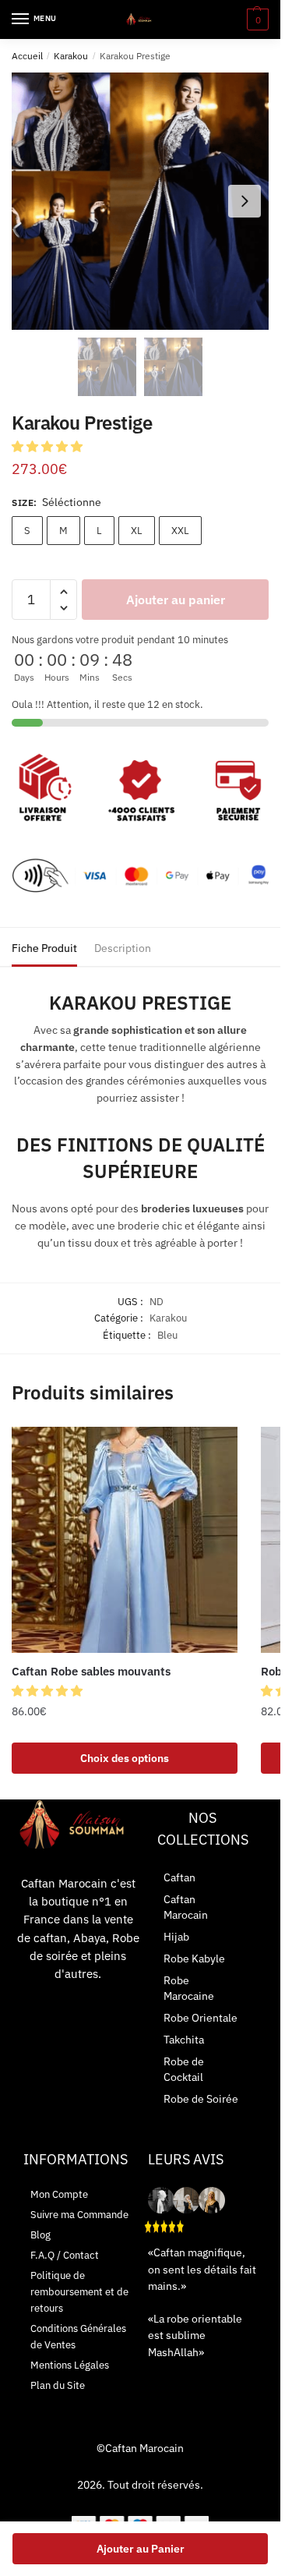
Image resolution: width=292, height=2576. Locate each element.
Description (123, 948)
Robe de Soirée (201, 2099)
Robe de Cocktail (184, 2069)
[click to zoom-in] (140, 201)
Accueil (27, 56)
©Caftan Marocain (140, 2448)
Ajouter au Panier (141, 2549)
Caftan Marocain (186, 1907)
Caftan (179, 1877)
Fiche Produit (44, 948)
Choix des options (125, 1758)
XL (137, 531)
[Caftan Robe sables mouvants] (125, 1540)
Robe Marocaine (189, 1988)
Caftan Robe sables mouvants (91, 1671)
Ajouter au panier (176, 600)
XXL (180, 531)
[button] (49, 446)
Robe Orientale (201, 2018)
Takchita (184, 2040)
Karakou (71, 56)
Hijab (176, 1937)
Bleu (167, 1335)
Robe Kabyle (194, 1959)
